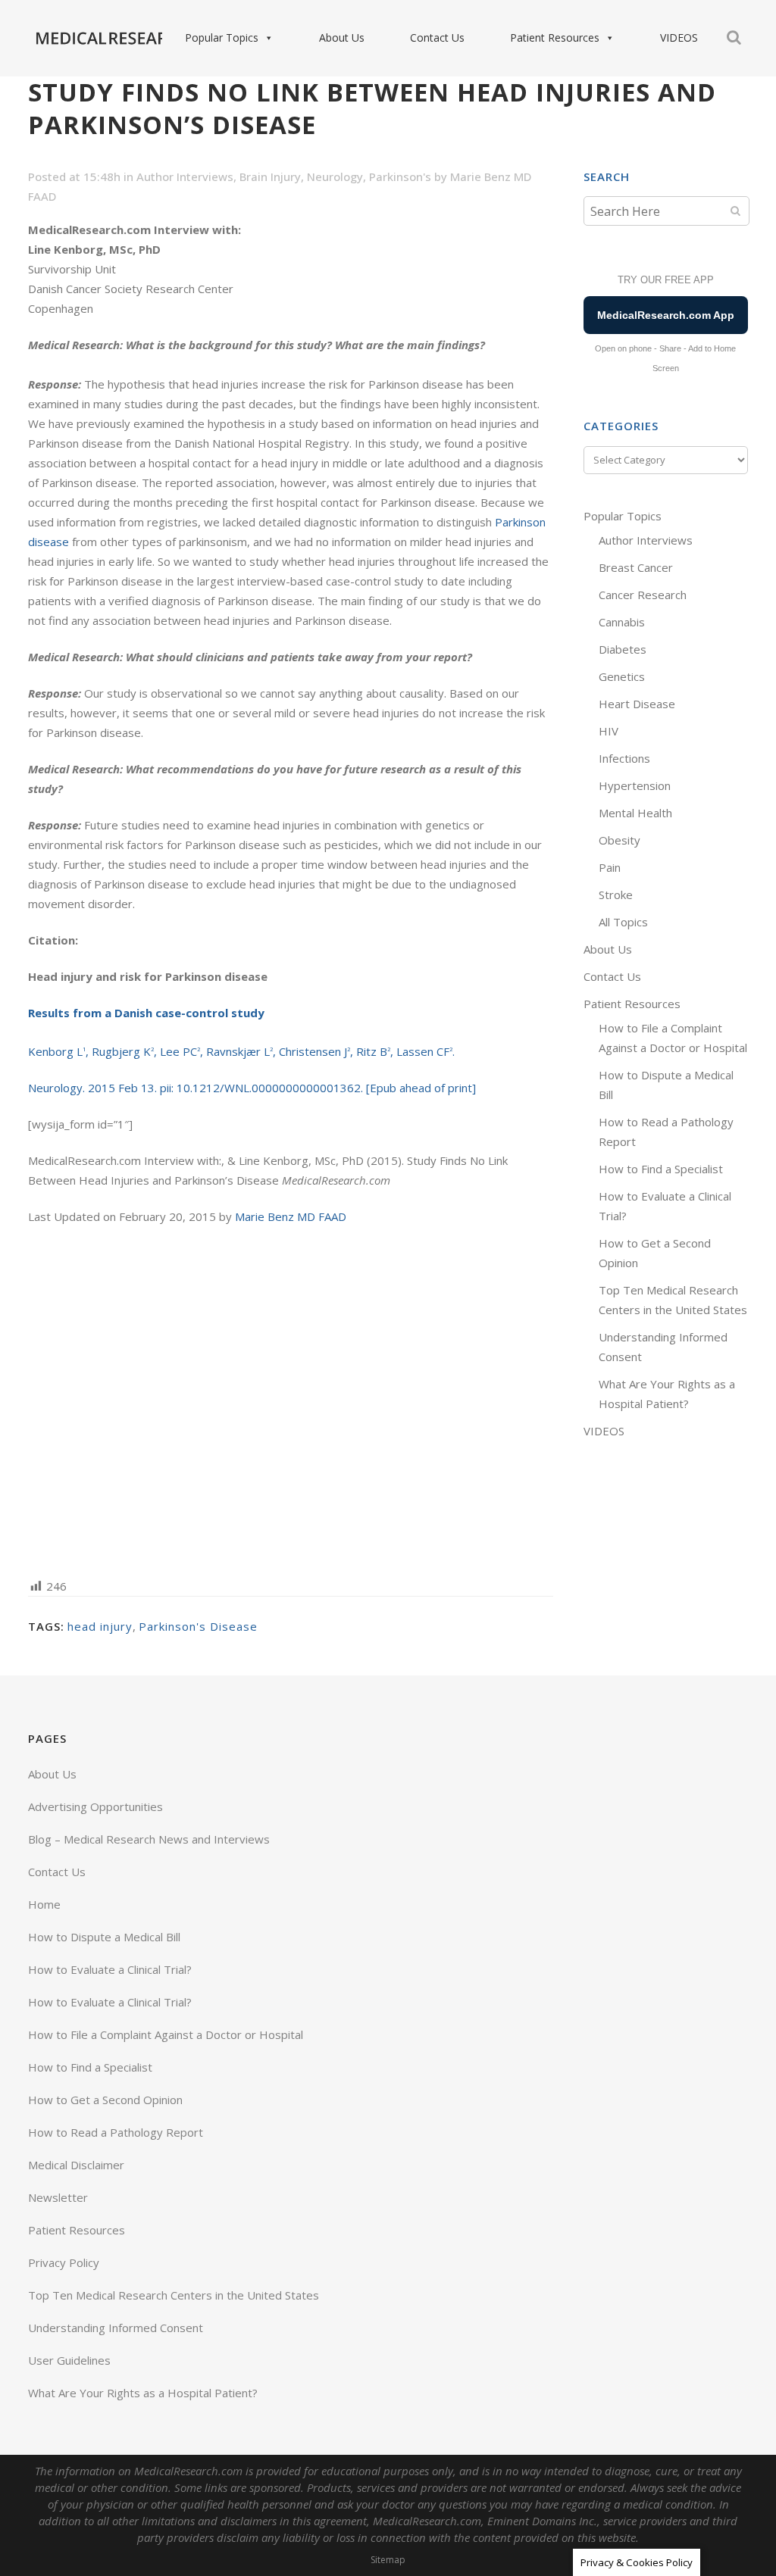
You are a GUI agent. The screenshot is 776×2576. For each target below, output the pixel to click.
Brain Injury (270, 176)
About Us (342, 37)
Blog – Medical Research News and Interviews (149, 1839)
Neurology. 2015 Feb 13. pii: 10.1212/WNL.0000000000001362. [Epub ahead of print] (252, 1088)
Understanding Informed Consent (116, 2328)
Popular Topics (222, 37)
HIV (609, 731)
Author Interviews (185, 176)
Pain (610, 867)
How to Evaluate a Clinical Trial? (110, 1969)
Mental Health (635, 813)
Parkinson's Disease (198, 1626)
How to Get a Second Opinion (105, 2100)
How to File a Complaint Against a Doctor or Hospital (166, 2034)
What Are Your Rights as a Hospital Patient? (143, 2393)
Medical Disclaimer (76, 2165)
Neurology (335, 176)
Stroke (616, 895)
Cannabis (622, 622)
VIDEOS (679, 37)
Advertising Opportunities (95, 1806)
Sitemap (388, 2560)
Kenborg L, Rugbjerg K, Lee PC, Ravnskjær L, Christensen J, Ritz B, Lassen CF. (241, 1051)
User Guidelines (69, 2360)
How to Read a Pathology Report (116, 2132)
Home (44, 1904)
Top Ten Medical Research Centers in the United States (174, 2295)
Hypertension (635, 785)
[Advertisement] (291, 1400)
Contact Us (437, 37)
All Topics (623, 922)
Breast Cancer (636, 567)
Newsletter (58, 2197)
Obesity (620, 840)
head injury (100, 1626)
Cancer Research (643, 595)
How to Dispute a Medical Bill (104, 1937)
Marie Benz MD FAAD (291, 1216)
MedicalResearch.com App (666, 315)
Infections (624, 758)
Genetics (622, 676)
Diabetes (623, 649)
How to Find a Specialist (661, 1169)
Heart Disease (637, 704)
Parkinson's (400, 176)
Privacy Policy (64, 2262)
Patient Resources (555, 37)
